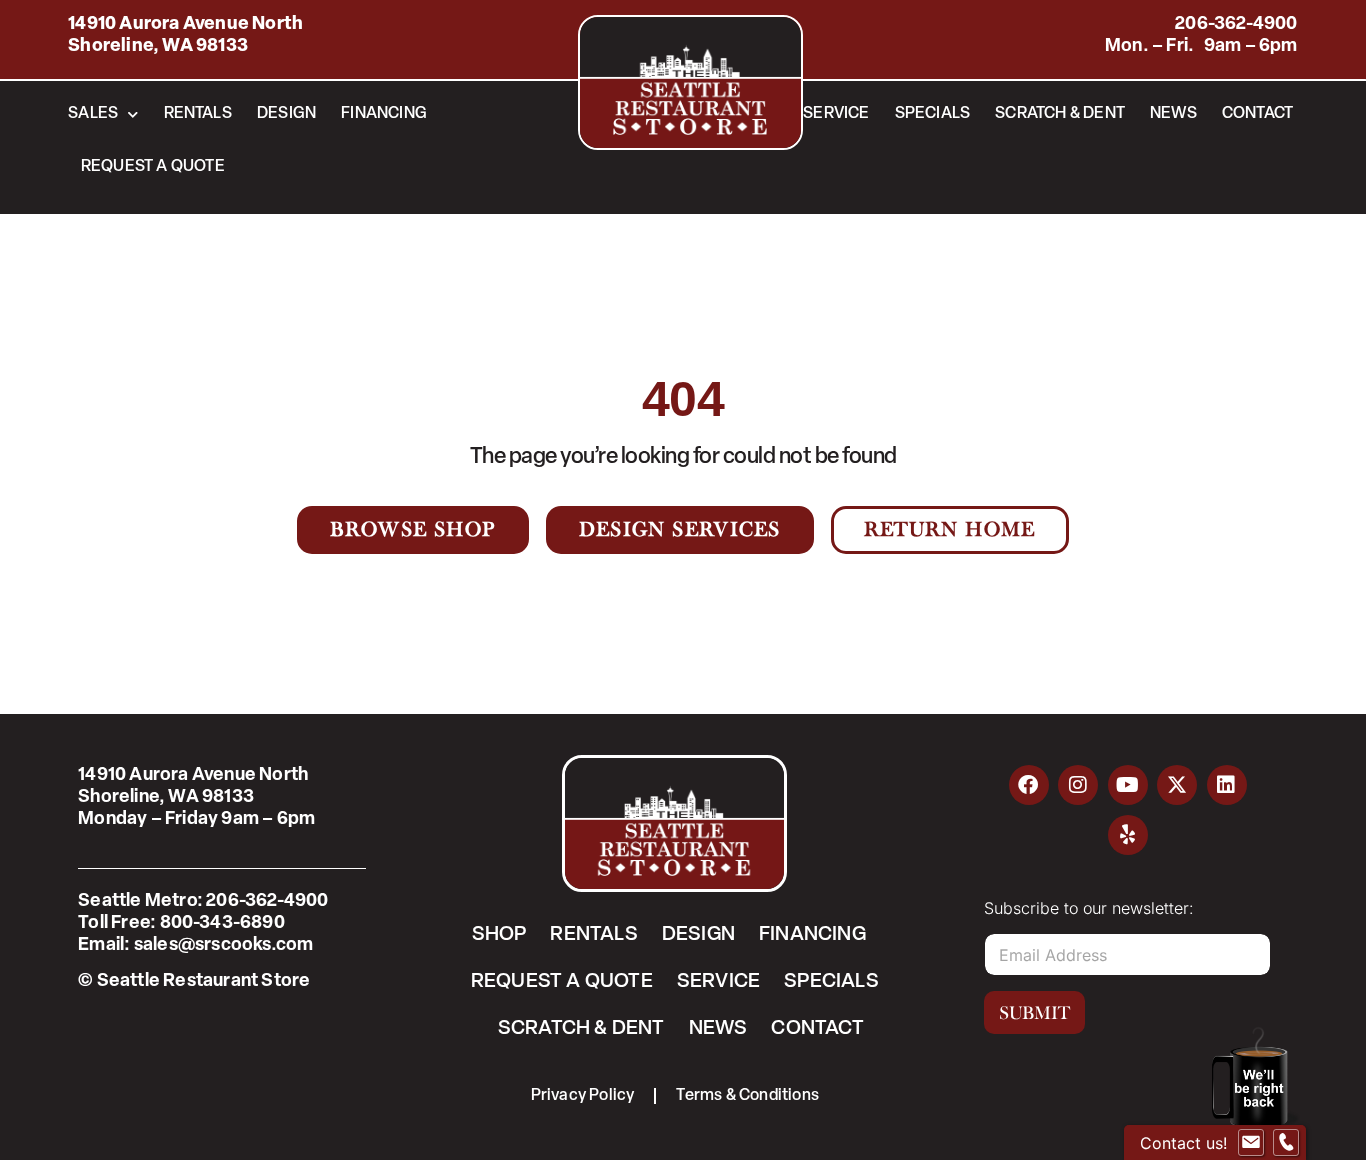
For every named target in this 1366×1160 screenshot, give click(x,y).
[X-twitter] (1177, 785)
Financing (384, 114)
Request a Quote (153, 167)
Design (286, 114)
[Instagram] (1078, 785)
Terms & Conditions (747, 1096)
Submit (1034, 1013)
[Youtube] (1128, 785)
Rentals (198, 114)
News (1173, 114)
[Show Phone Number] (1286, 1143)
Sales (93, 114)
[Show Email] (1251, 1143)
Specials (933, 114)
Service (836, 114)
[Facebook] (1029, 785)
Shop (499, 935)
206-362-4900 (1236, 25)
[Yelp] (1128, 835)
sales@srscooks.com (224, 946)
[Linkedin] (1227, 785)
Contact (1257, 114)
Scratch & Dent (1060, 114)
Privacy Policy (583, 1096)
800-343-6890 (222, 924)
